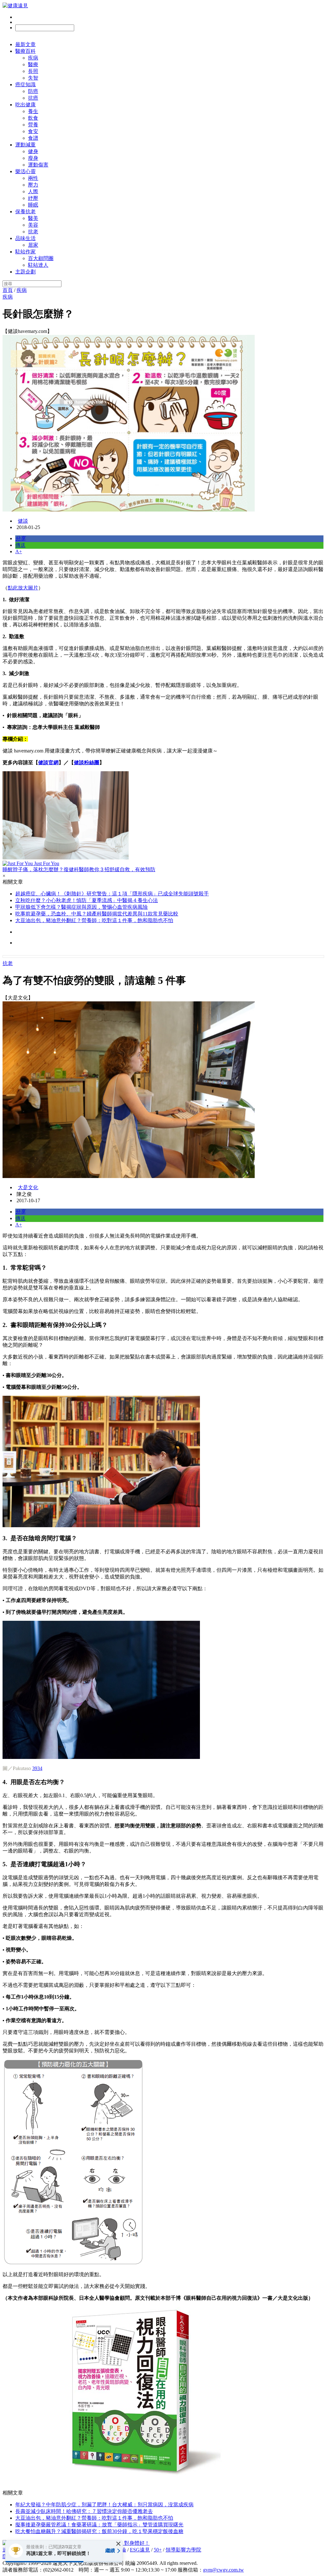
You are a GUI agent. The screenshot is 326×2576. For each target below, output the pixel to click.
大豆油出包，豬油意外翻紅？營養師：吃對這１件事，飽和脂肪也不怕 (94, 920)
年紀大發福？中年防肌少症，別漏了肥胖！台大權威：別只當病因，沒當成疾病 (104, 2505)
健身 (33, 151)
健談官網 (48, 762)
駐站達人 (38, 265)
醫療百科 (25, 51)
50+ (158, 2550)
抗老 (33, 232)
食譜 (33, 138)
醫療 (33, 64)
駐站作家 (25, 252)
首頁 (8, 290)
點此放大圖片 (23, 588)
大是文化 (28, 1187)
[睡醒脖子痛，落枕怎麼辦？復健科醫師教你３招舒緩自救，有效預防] (163, 816)
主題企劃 (25, 272)
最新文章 (25, 44)
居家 (33, 245)
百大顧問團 (41, 258)
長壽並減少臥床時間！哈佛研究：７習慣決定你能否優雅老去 (84, 2511)
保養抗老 (25, 212)
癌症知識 (25, 85)
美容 (33, 225)
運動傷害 (38, 165)
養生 (33, 111)
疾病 (33, 58)
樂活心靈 (25, 171)
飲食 (33, 118)
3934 (37, 1768)
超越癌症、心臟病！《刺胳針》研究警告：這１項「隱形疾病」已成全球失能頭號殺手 (112, 894)
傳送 (20, 545)
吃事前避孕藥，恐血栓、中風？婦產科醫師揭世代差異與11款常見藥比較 (97, 914)
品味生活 (25, 238)
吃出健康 (25, 105)
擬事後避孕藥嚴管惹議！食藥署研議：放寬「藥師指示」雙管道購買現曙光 (99, 2525)
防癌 (33, 91)
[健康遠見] (15, 6)
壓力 (33, 185)
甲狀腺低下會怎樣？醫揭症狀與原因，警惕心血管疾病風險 (81, 907)
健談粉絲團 (87, 762)
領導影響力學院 (183, 2550)
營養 (33, 125)
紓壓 (33, 198)
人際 (33, 191)
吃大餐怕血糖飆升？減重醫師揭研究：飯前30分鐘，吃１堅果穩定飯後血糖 (99, 2531)
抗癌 (33, 98)
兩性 (33, 178)
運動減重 (25, 145)
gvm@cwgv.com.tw (223, 2570)
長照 (33, 71)
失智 (33, 78)
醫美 (33, 218)
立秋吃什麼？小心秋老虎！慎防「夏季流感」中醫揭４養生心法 (87, 900)
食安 (33, 131)
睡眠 (33, 205)
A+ (19, 551)
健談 (23, 521)
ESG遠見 (140, 2550)
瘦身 (33, 158)
